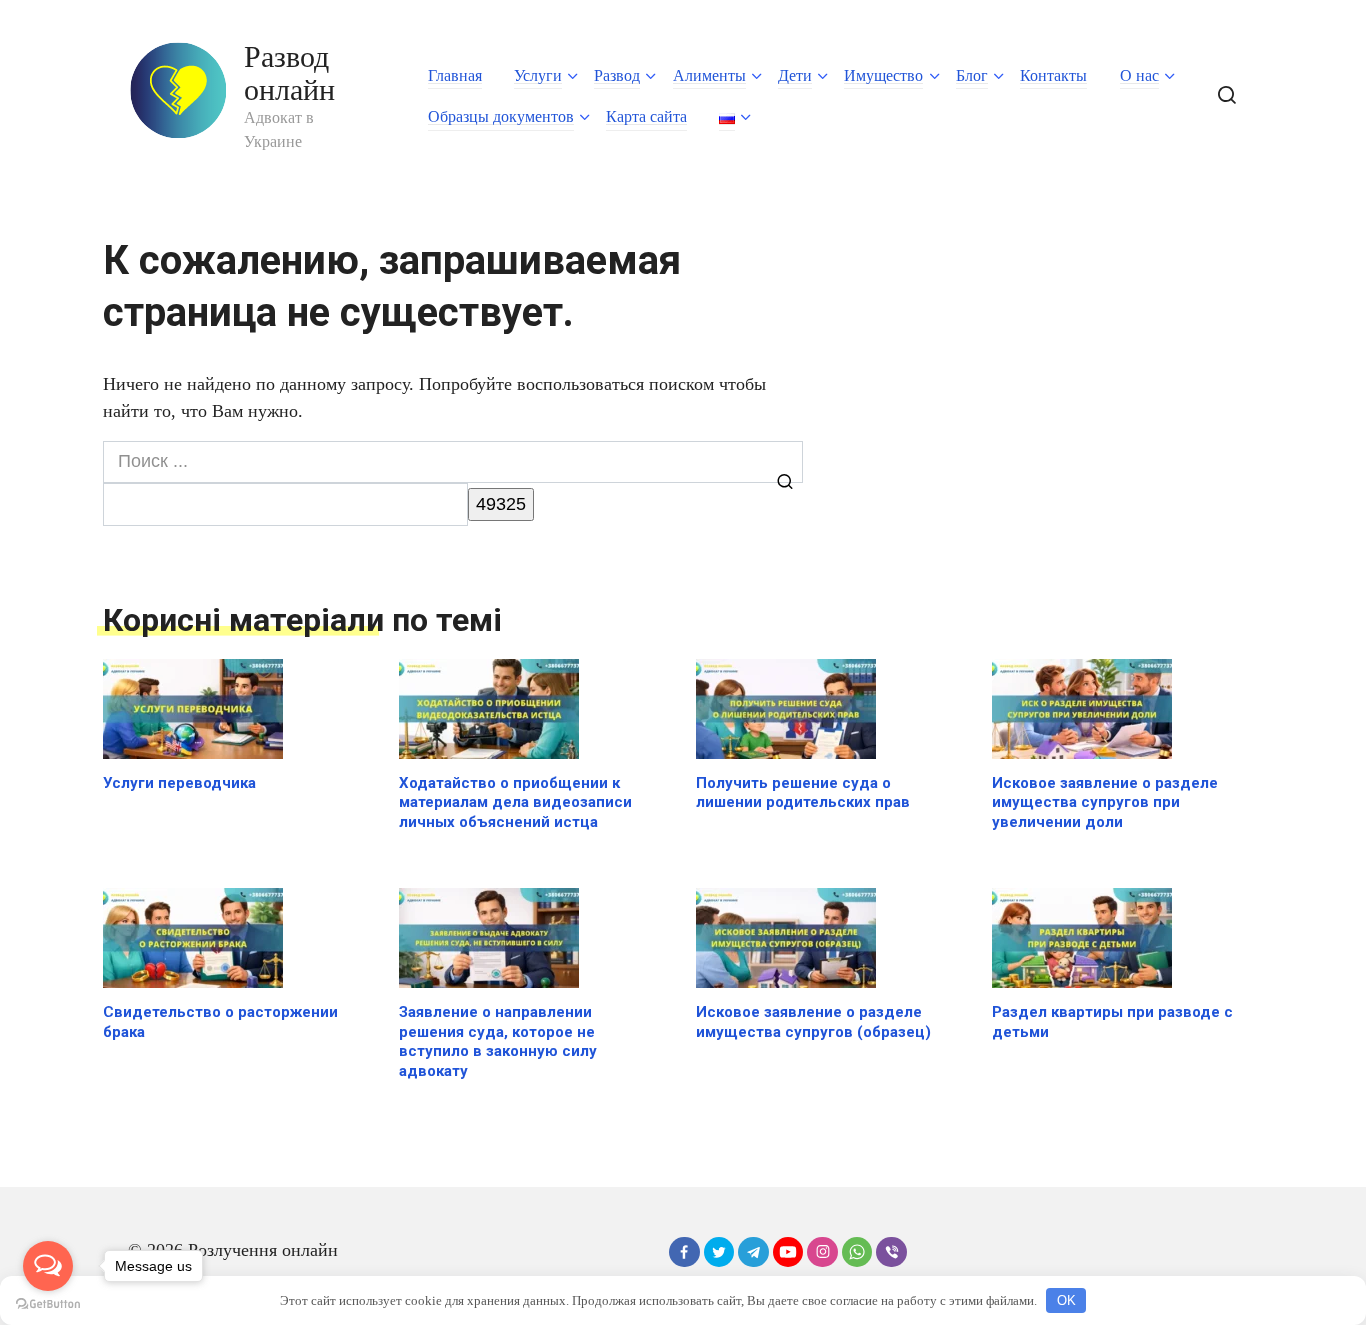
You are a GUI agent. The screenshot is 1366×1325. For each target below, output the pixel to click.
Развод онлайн (289, 73)
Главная (455, 75)
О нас (1139, 75)
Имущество (883, 75)
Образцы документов (501, 116)
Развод (617, 75)
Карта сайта (646, 116)
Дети (795, 75)
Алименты (709, 75)
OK (1066, 1300)
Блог (972, 75)
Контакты (1053, 75)
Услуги (538, 75)
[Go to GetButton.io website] (48, 1304)
